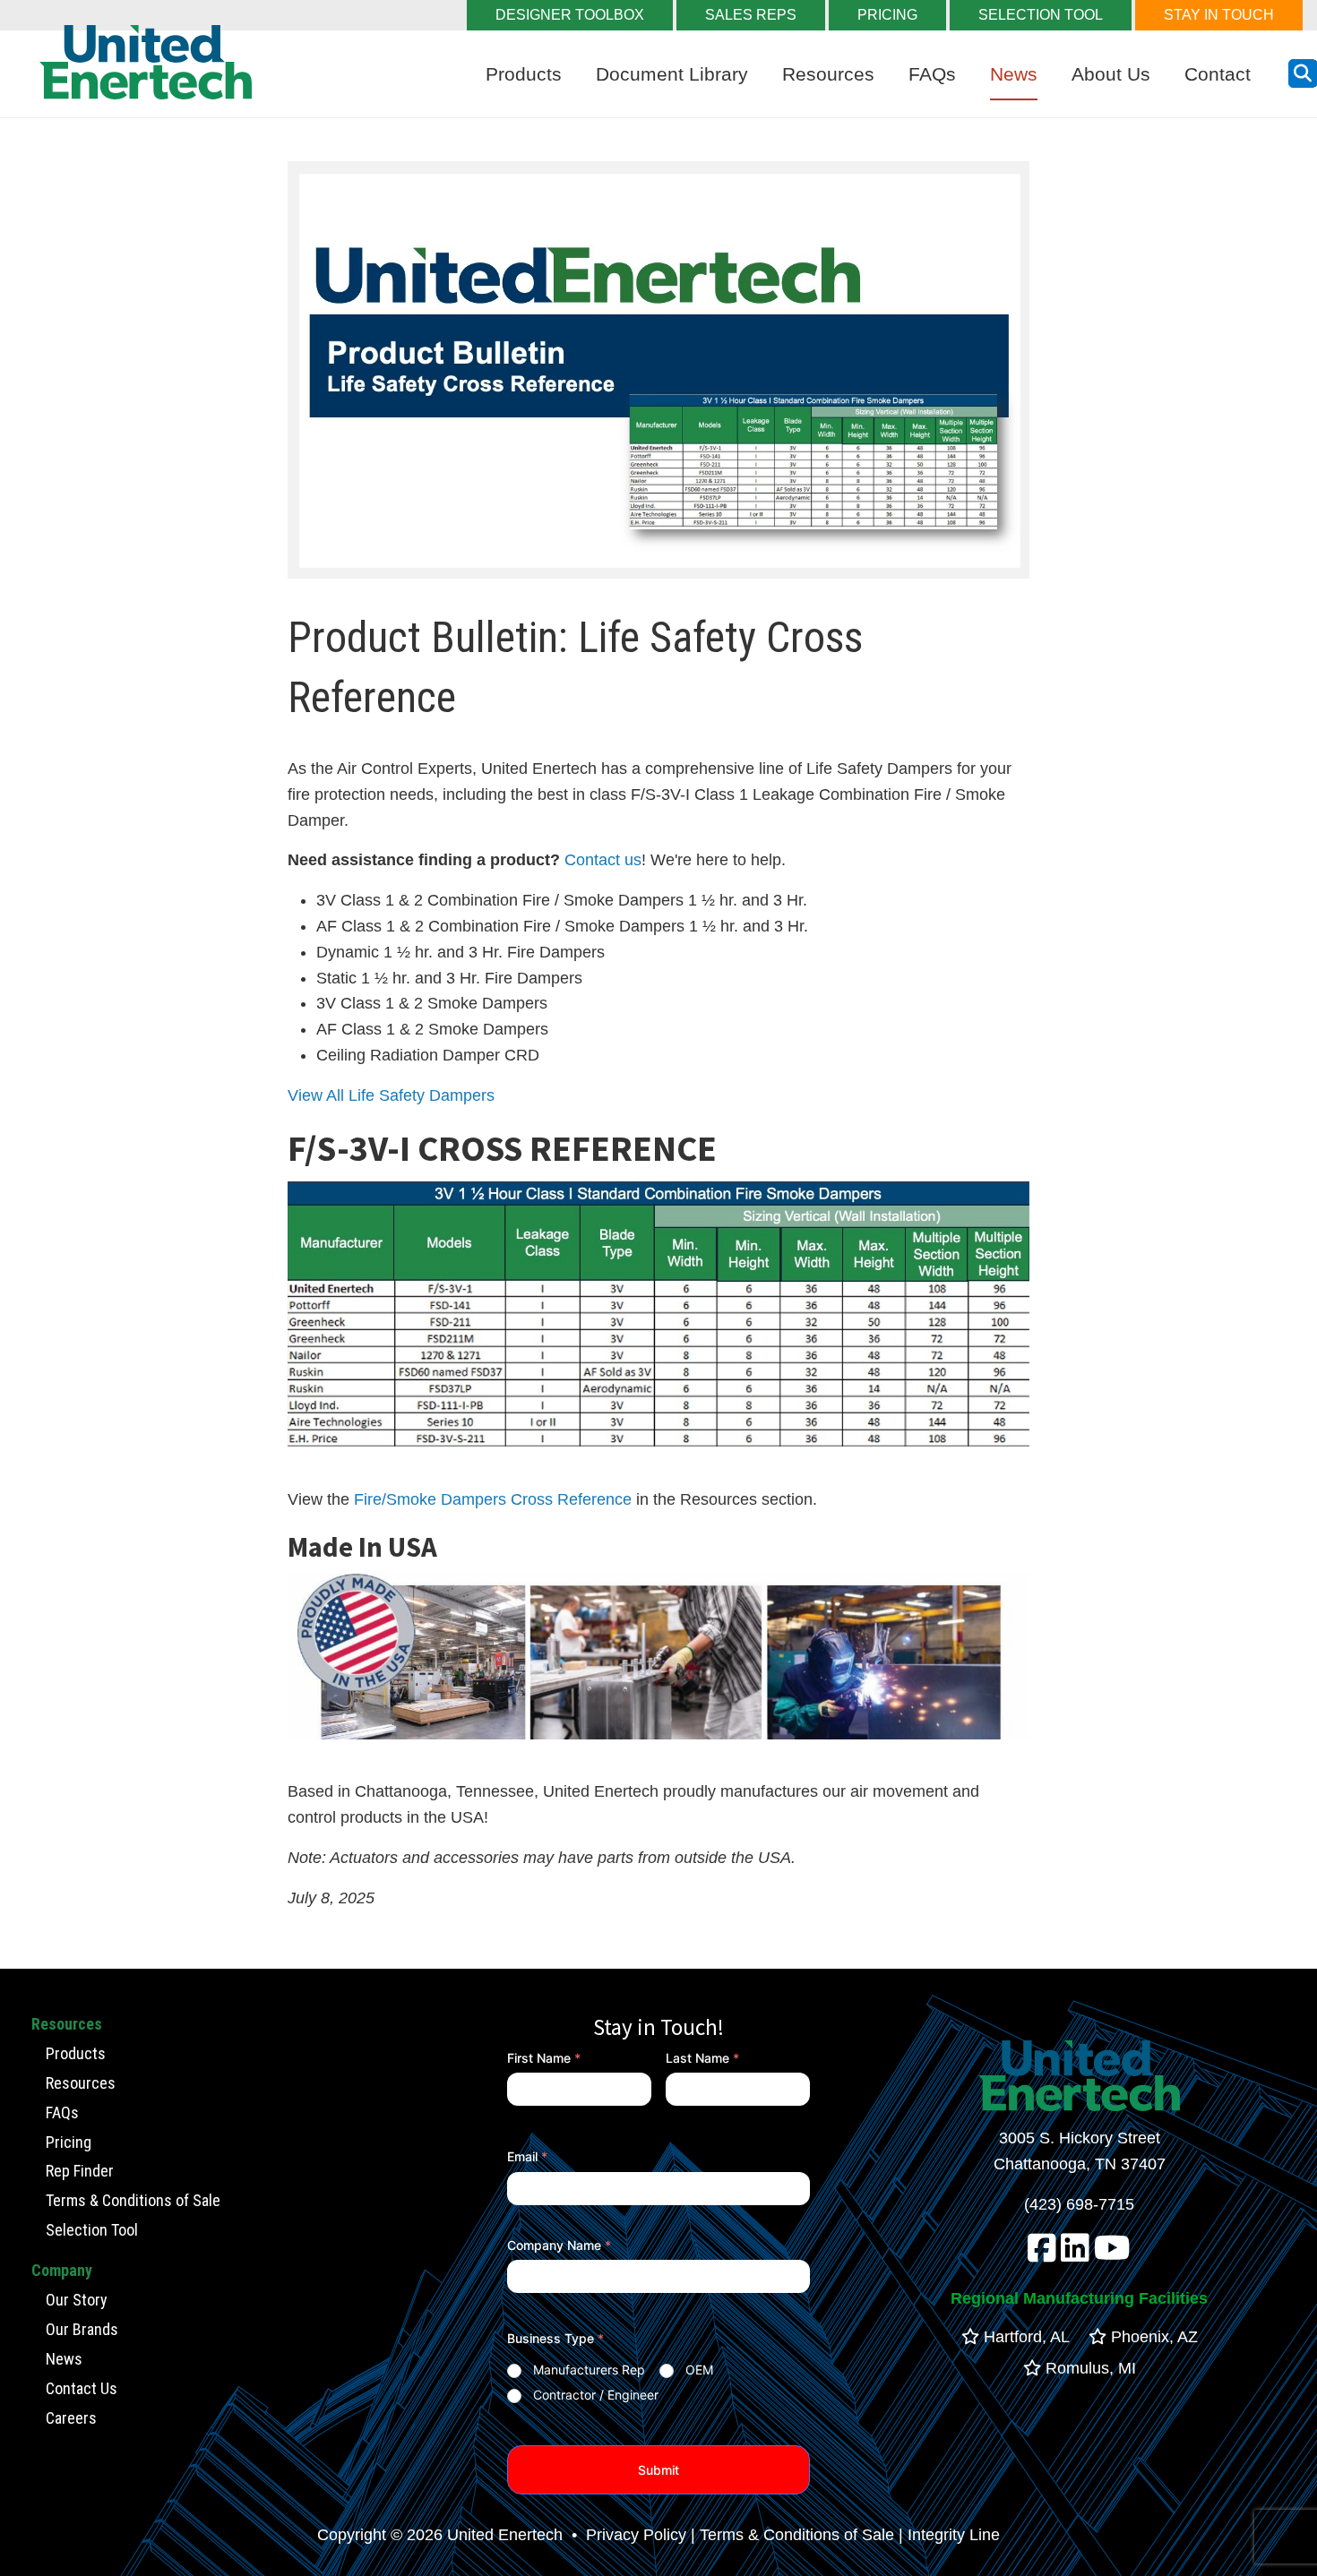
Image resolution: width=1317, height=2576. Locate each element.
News (1014, 74)
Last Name (702, 2058)
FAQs (932, 74)
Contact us (603, 860)
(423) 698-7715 (1079, 2204)
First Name (544, 2058)
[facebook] (1042, 2254)
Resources (828, 74)
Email (527, 2156)
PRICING (887, 15)
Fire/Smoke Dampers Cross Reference (493, 1499)
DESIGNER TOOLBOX (570, 15)
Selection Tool (92, 2230)
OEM (699, 2370)
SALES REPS (751, 15)
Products (524, 74)
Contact (1218, 74)
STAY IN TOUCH (1219, 15)
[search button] (1303, 73)
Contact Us (82, 2388)
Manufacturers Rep (589, 2370)
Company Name (559, 2245)
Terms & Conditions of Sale (133, 2200)
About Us (1111, 74)
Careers (71, 2418)
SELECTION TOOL (1041, 15)
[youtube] (1112, 2254)
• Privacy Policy (627, 2535)
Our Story (77, 2300)
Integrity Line (954, 2535)
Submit (658, 2470)
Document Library (672, 74)
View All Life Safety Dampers (391, 1095)
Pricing (69, 2142)
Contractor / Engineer (596, 2395)
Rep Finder (80, 2171)
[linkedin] (1075, 2254)
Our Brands (82, 2329)
